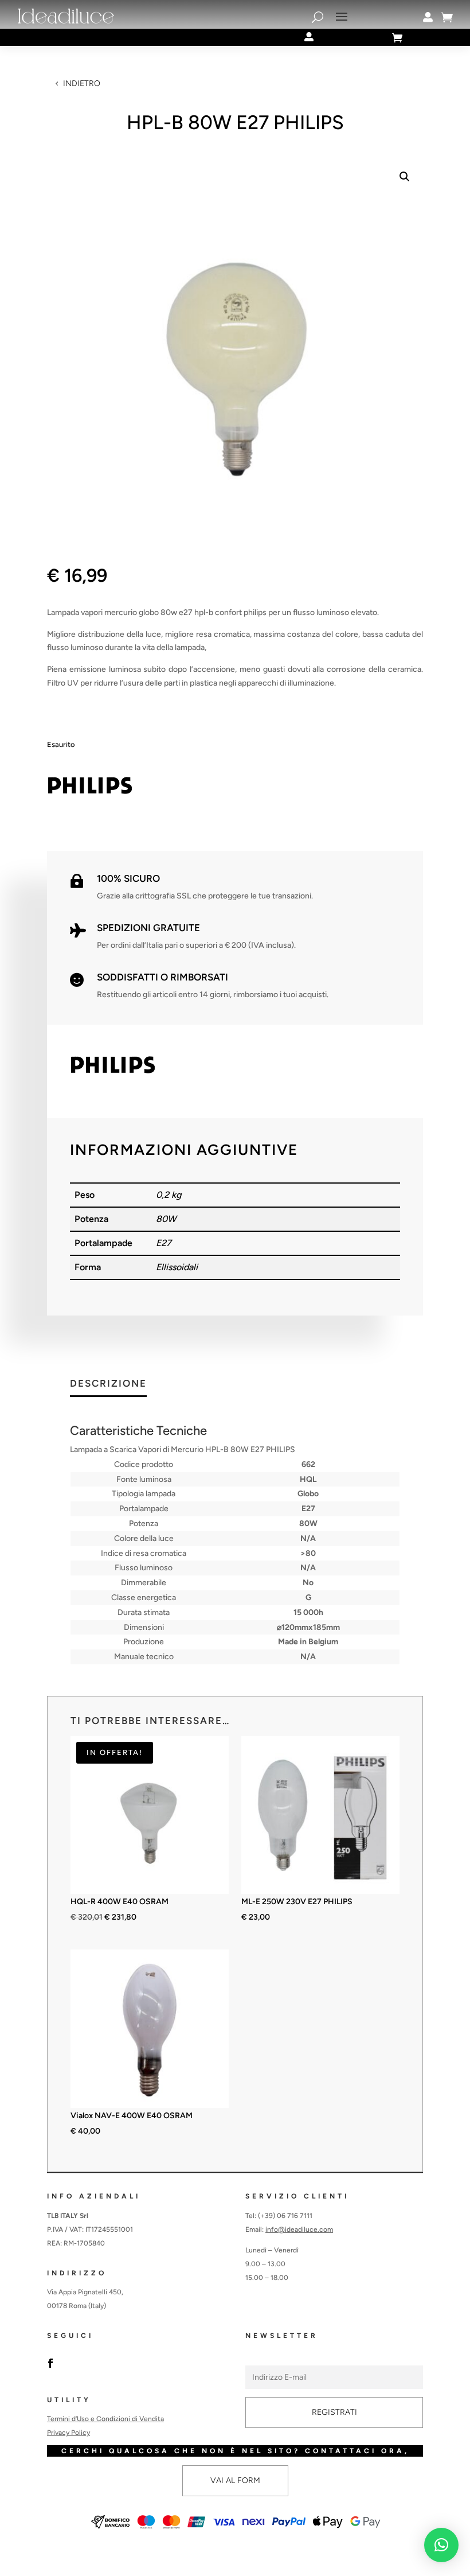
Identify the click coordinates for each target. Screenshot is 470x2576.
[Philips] (90, 788)
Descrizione (108, 1384)
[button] (405, 177)
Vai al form (235, 2480)
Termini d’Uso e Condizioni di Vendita (105, 2419)
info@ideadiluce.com (299, 2229)
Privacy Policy (68, 2433)
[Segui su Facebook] (50, 2363)
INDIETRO (82, 83)
